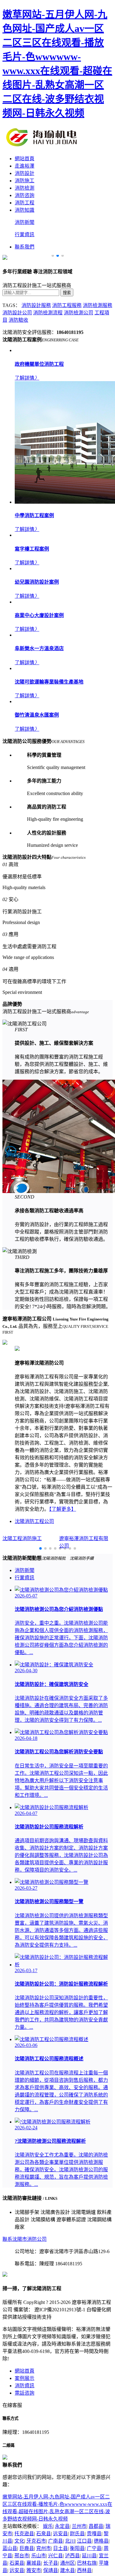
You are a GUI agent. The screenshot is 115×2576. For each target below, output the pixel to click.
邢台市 (22, 2556)
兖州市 (44, 2548)
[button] (53, 256)
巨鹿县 (27, 2548)
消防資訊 (25, 2386)
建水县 (67, 2570)
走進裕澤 (25, 166)
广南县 (56, 2541)
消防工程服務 (67, 305)
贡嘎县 (94, 2534)
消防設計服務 (36, 305)
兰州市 (79, 2526)
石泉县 (44, 2534)
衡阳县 (77, 2548)
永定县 (62, 2526)
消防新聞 (25, 222)
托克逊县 (24, 2534)
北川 (70, 2541)
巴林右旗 (87, 2563)
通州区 (67, 2563)
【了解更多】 (63, 1509)
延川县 (89, 2556)
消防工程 (25, 203)
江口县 (84, 2541)
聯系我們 (25, 247)
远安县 (60, 2534)
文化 (19, 2541)
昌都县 (96, 2526)
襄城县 (34, 2563)
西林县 (84, 2570)
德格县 (101, 2541)
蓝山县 (10, 2548)
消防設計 (25, 173)
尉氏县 (77, 2534)
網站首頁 (25, 159)
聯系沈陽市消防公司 (25, 2239)
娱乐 (48, 2526)
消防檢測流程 (48, 313)
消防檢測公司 (79, 313)
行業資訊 (25, 235)
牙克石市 (36, 2541)
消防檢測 (25, 188)
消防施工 (25, 181)
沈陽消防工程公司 (34, 1521)
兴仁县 (56, 2556)
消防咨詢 (25, 195)
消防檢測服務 (98, 305)
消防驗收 (18, 320)
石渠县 (17, 2563)
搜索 (67, 293)
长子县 (51, 2563)
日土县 (60, 2548)
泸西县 (72, 2556)
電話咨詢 (25, 2393)
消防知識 (25, 210)
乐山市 (39, 2556)
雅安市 (34, 2570)
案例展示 (25, 2378)
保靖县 (51, 2570)
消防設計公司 (17, 313)
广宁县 (94, 2548)
